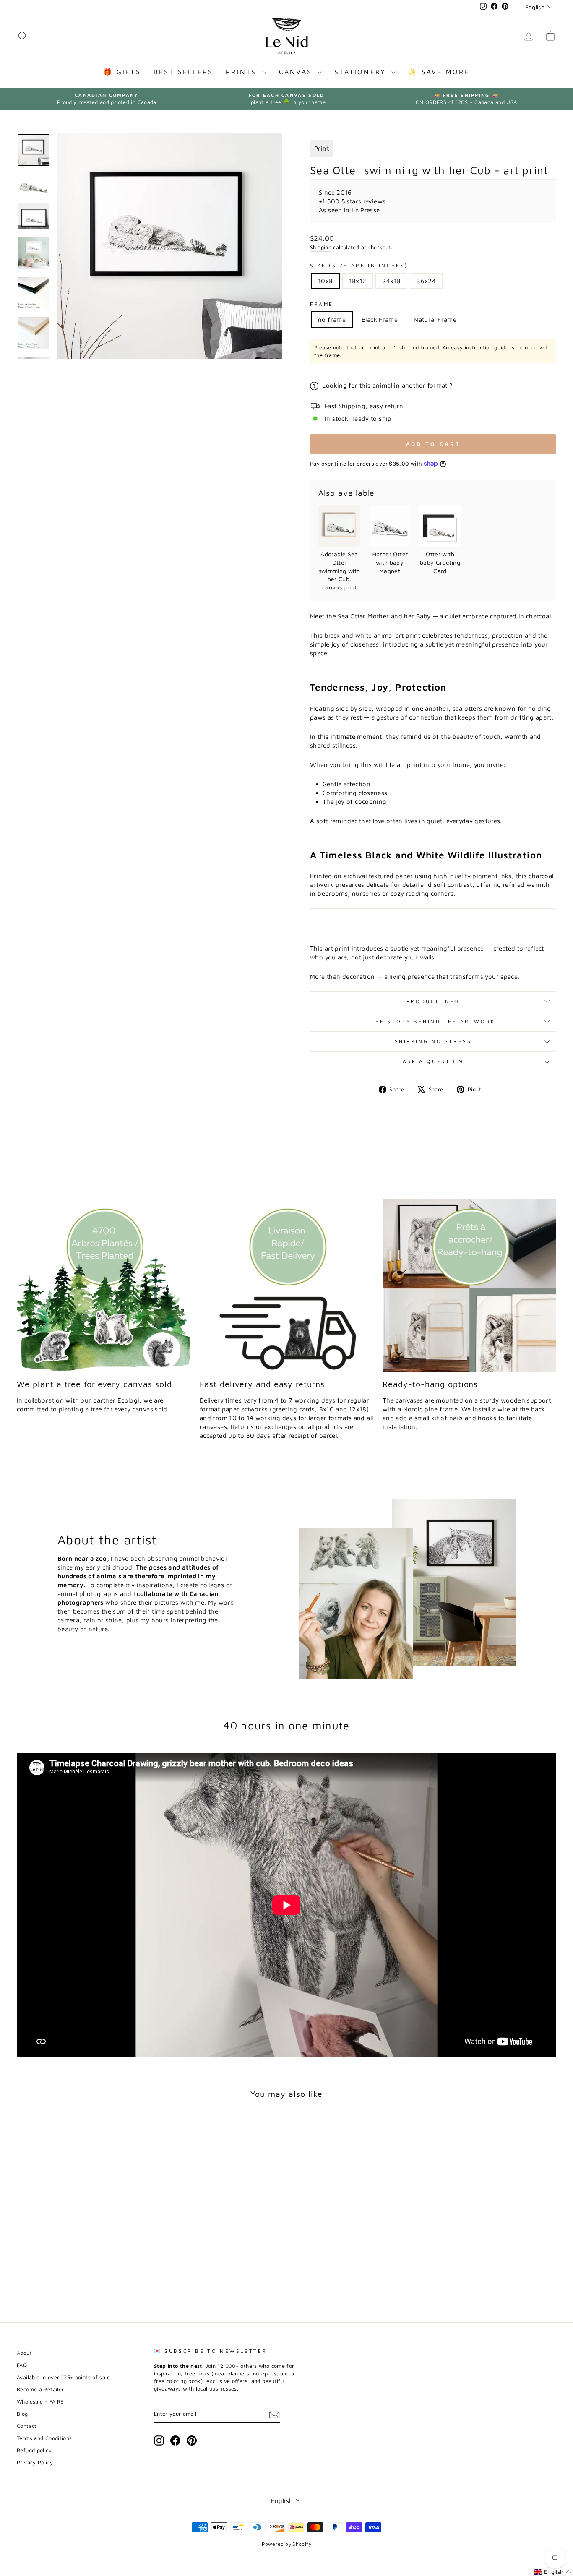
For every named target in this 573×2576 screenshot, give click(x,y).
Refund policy (34, 2450)
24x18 (391, 281)
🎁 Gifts (122, 72)
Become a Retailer (40, 2390)
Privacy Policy (35, 2463)
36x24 (426, 281)
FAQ (22, 2365)
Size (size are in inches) (359, 265)
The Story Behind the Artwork (433, 1021)
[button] (553, 2572)
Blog (22, 2414)
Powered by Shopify (286, 2544)
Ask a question (433, 1061)
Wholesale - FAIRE (40, 2402)
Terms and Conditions (44, 2438)
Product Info (433, 1001)
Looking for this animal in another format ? (387, 385)
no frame (332, 319)
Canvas (297, 72)
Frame (322, 304)
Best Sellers (183, 72)
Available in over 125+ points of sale (63, 2377)
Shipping (321, 247)
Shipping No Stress (433, 1041)
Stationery (362, 72)
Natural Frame (435, 319)
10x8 (326, 281)
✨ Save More (439, 72)
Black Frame (380, 319)
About (24, 2353)
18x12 (358, 281)
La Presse (366, 210)
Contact (27, 2426)
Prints (243, 72)
